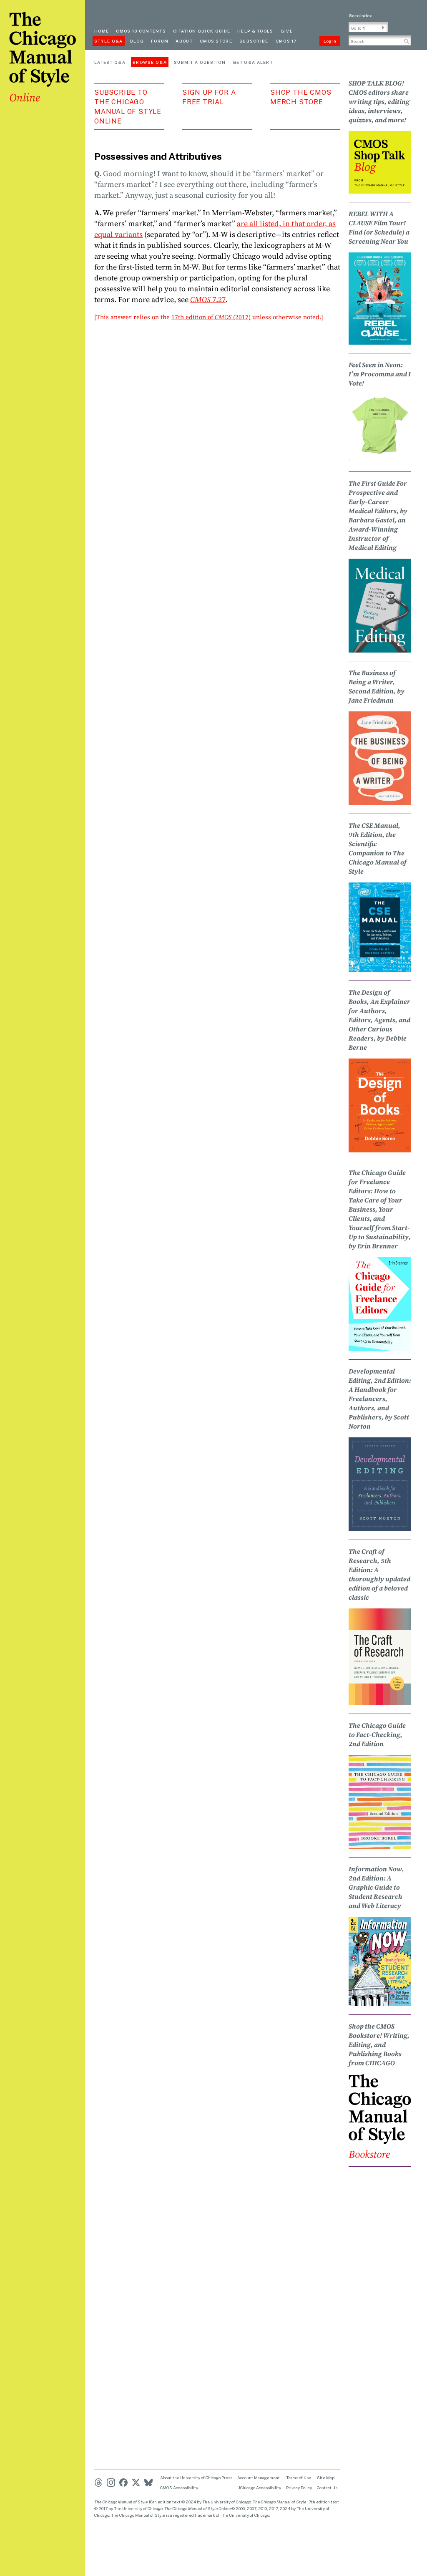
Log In (330, 41)
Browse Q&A (150, 62)
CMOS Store (216, 41)
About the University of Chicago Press (196, 2478)
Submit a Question (200, 62)
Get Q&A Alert (253, 62)
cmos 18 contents (141, 31)
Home (102, 31)
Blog (137, 41)
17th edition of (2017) (211, 317)
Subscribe (254, 41)
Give (287, 31)
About (184, 41)
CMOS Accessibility (179, 2488)
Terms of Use (299, 2478)
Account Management (259, 2478)
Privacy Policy (299, 2488)
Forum (160, 41)
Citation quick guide (202, 31)
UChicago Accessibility (259, 2488)
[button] (383, 28)
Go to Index (360, 15)
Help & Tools (255, 31)
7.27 (208, 299)
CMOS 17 (286, 41)
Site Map (326, 2478)
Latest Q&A (110, 62)
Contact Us (327, 2488)
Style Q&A (109, 41)
